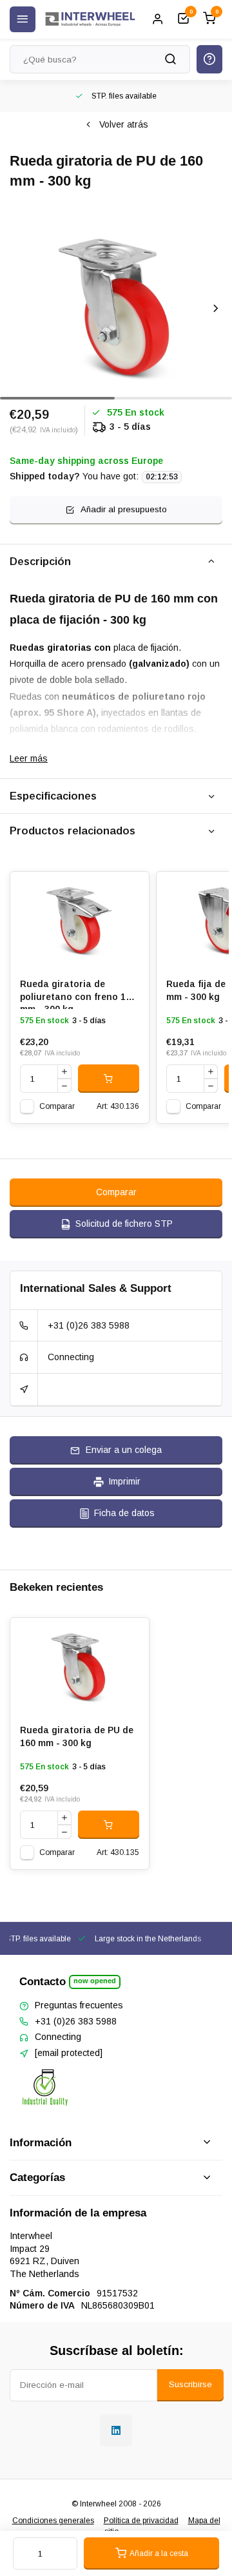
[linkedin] (116, 2430)
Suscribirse (190, 2384)
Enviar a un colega (124, 1450)
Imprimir (124, 1481)
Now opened (95, 1981)
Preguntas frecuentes (79, 2005)
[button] (216, 308)
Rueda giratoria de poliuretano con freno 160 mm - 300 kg (78, 994)
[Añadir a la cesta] (109, 1079)
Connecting (71, 1357)
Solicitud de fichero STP (124, 1224)
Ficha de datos (124, 1513)
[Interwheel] (90, 19)
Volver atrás (124, 124)
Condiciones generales (53, 2521)
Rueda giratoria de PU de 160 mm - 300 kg (77, 1736)
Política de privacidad (141, 2521)
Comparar (57, 1106)
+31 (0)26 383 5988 (89, 1325)
